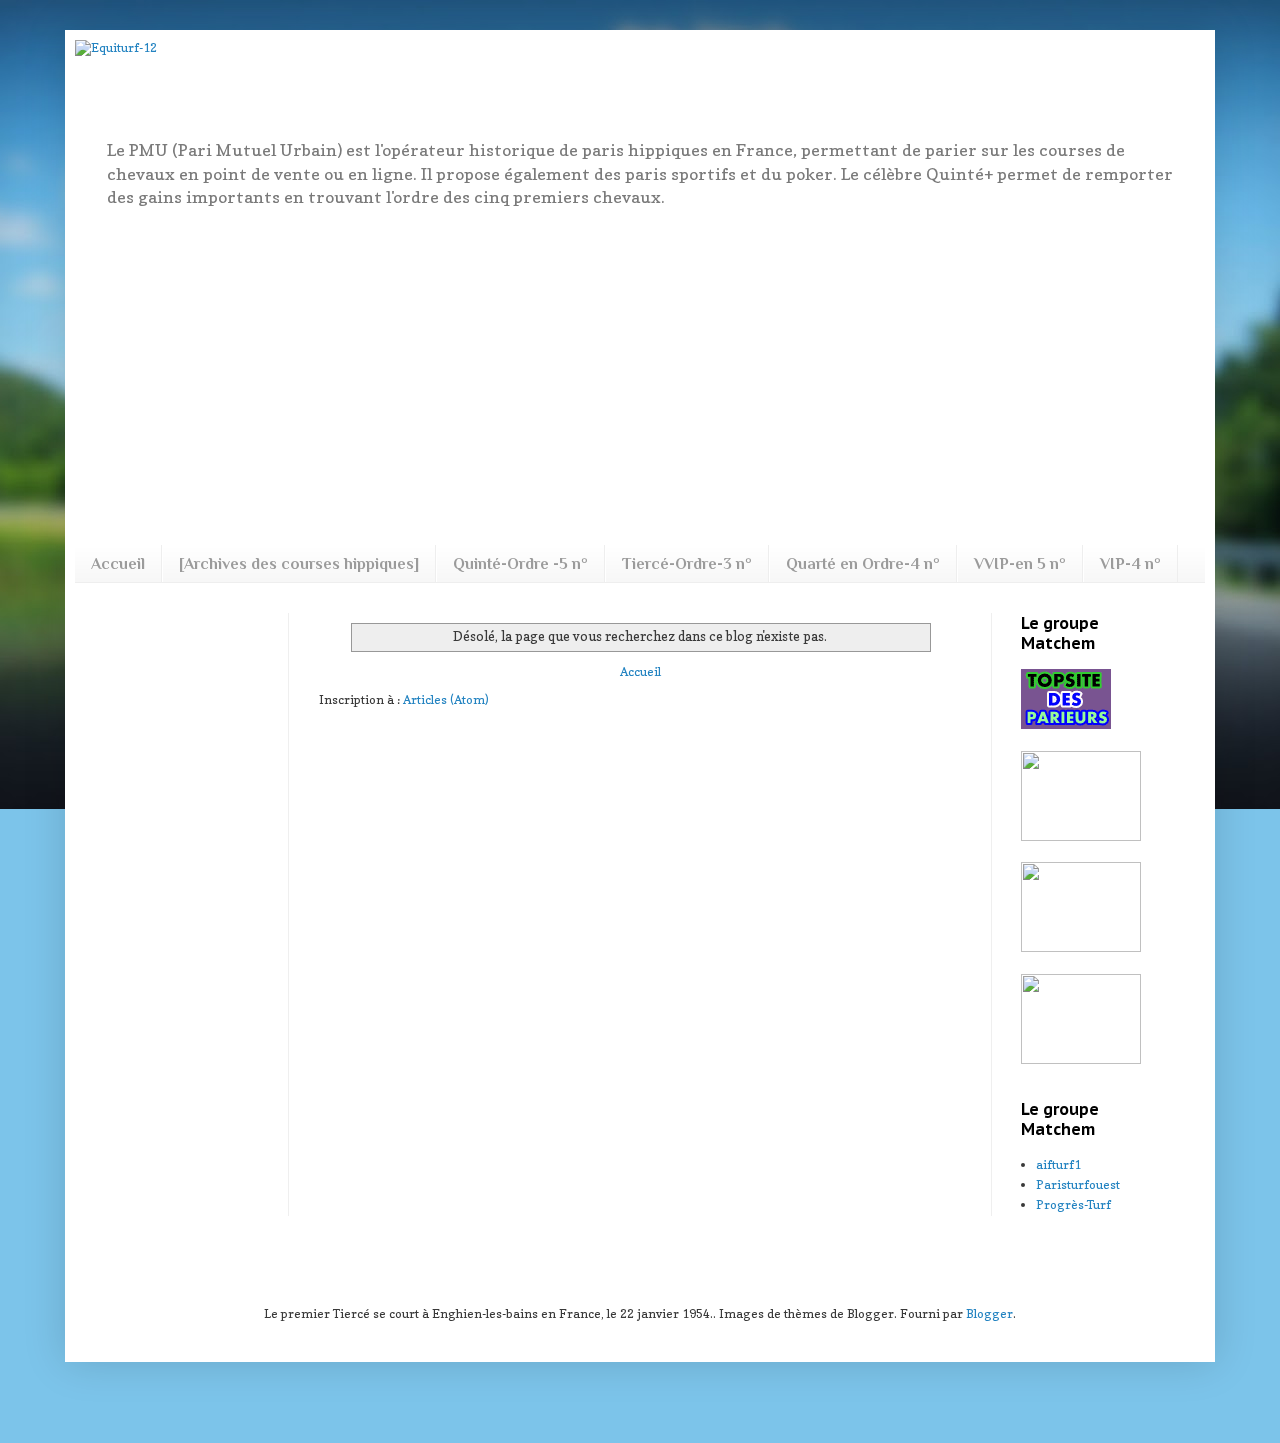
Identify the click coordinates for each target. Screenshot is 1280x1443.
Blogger (989, 1313)
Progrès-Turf (1073, 1204)
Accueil (118, 564)
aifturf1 (1058, 1164)
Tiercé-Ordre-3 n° (687, 564)
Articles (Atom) (446, 699)
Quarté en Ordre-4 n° (863, 564)
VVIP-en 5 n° (1020, 564)
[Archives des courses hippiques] (299, 564)
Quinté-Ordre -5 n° (520, 564)
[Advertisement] (640, 375)
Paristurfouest (1078, 1184)
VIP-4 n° (1130, 564)
